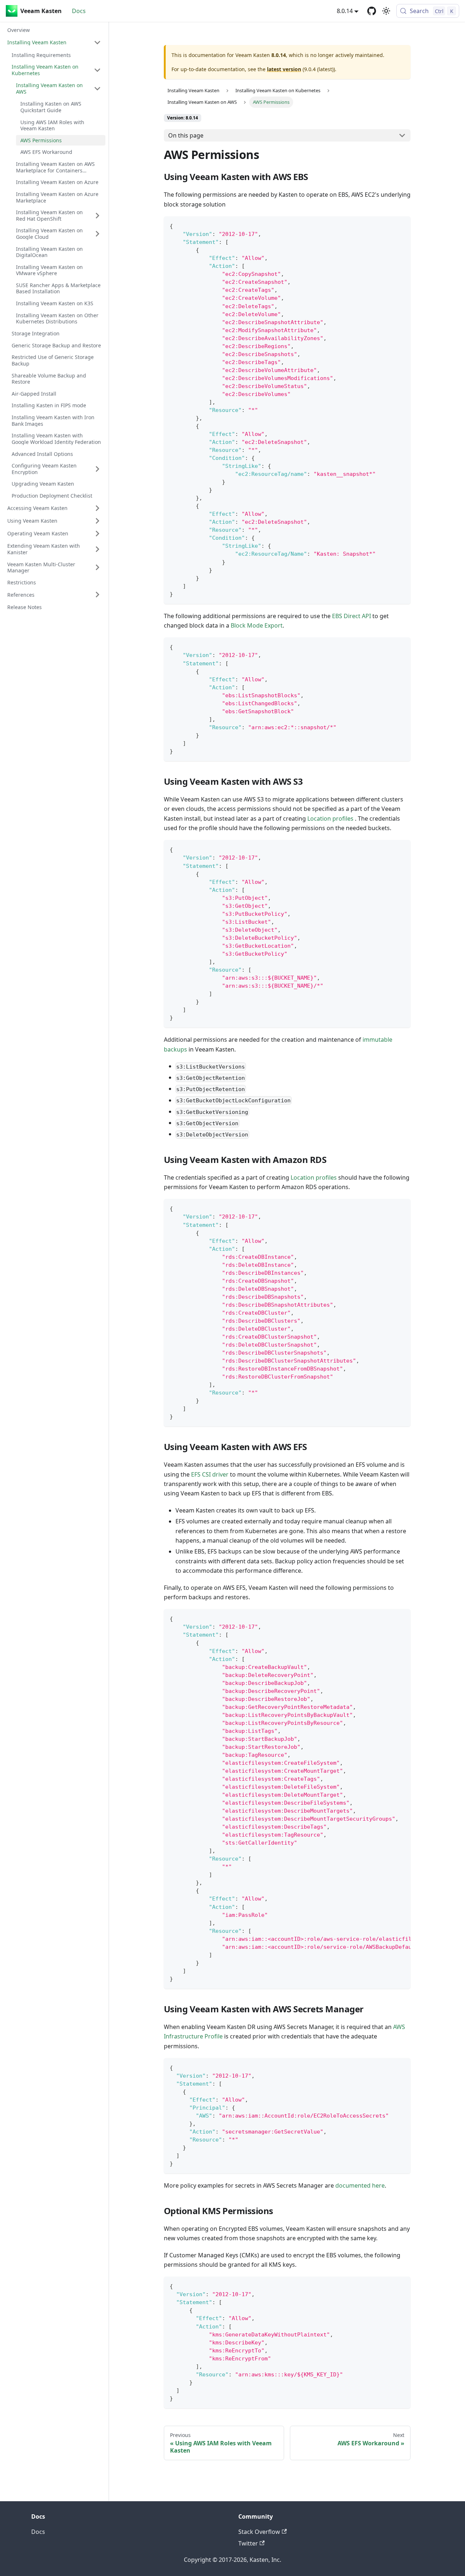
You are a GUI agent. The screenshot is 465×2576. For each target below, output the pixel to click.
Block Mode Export (257, 625)
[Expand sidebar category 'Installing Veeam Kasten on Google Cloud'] (97, 234)
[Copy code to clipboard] (402, 225)
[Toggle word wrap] (388, 1618)
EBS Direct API (351, 616)
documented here (360, 2185)
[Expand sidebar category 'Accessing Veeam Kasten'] (97, 508)
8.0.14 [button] (345, 11)
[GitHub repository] (372, 11)
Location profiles (331, 818)
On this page (186, 135)
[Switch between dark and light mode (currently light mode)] (386, 11)
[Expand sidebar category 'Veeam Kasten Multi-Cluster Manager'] (97, 568)
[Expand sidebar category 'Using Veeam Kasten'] (97, 521)
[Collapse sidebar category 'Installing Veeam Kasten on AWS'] (97, 88)
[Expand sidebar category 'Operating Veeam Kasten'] (97, 534)
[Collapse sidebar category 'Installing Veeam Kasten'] (97, 42)
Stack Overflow (259, 2532)
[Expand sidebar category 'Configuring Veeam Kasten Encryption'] (97, 469)
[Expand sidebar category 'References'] (97, 595)
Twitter (248, 2543)
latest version (284, 69)
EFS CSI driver (210, 1474)
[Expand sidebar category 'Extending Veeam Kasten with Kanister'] (97, 549)
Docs (79, 11)
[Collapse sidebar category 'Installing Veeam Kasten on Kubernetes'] (97, 70)
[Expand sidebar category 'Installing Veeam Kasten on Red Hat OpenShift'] (97, 215)
